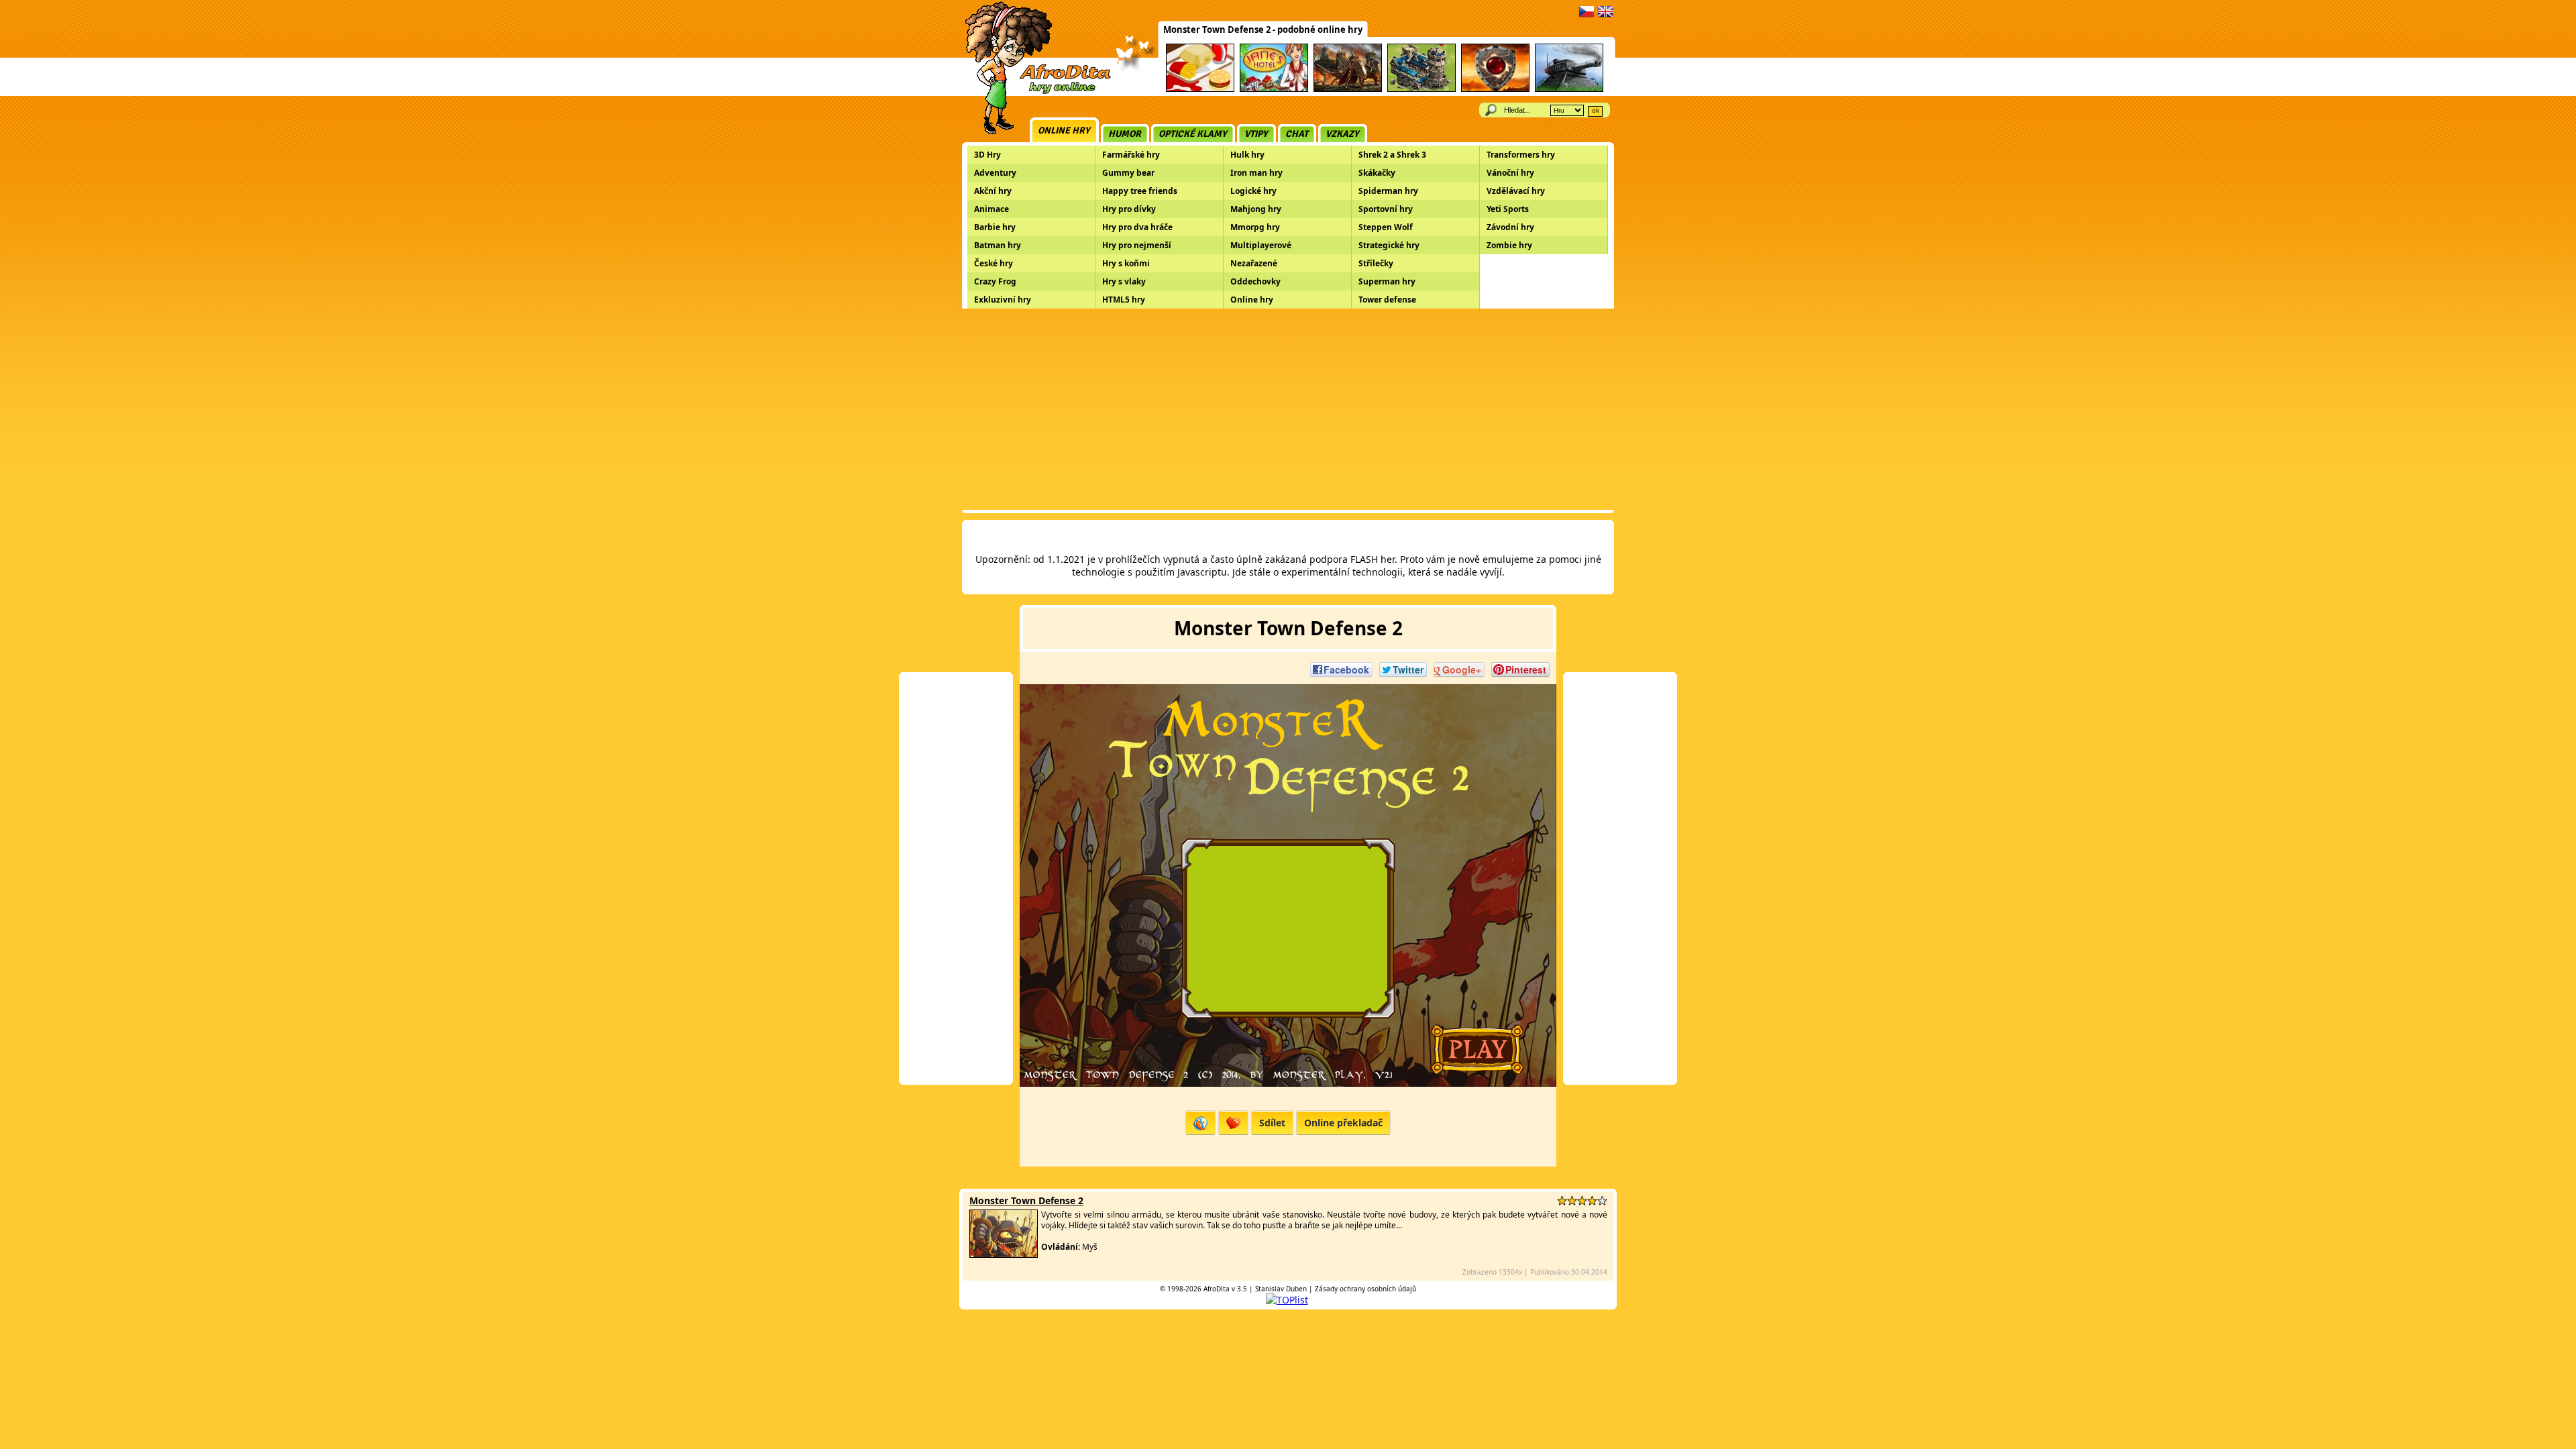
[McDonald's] (1200, 90)
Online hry (1064, 130)
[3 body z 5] (1582, 1200)
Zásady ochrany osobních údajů (1365, 1289)
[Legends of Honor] (1348, 90)
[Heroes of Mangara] (1495, 90)
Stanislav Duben (1281, 1289)
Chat (1297, 134)
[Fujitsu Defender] (1569, 90)
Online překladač (1343, 1123)
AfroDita (1217, 1289)
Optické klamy (1193, 134)
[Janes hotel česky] (1274, 90)
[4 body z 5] (1592, 1200)
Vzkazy (1342, 134)
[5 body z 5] (1602, 1200)
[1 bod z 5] (1562, 1200)
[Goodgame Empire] (1421, 90)
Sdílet (1272, 1123)
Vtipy (1256, 134)
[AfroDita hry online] (1033, 92)
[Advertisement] (1288, 409)
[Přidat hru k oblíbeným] (1233, 1123)
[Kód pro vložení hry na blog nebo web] (1200, 1123)
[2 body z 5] (1572, 1200)
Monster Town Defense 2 (1026, 1200)
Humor (1125, 134)
